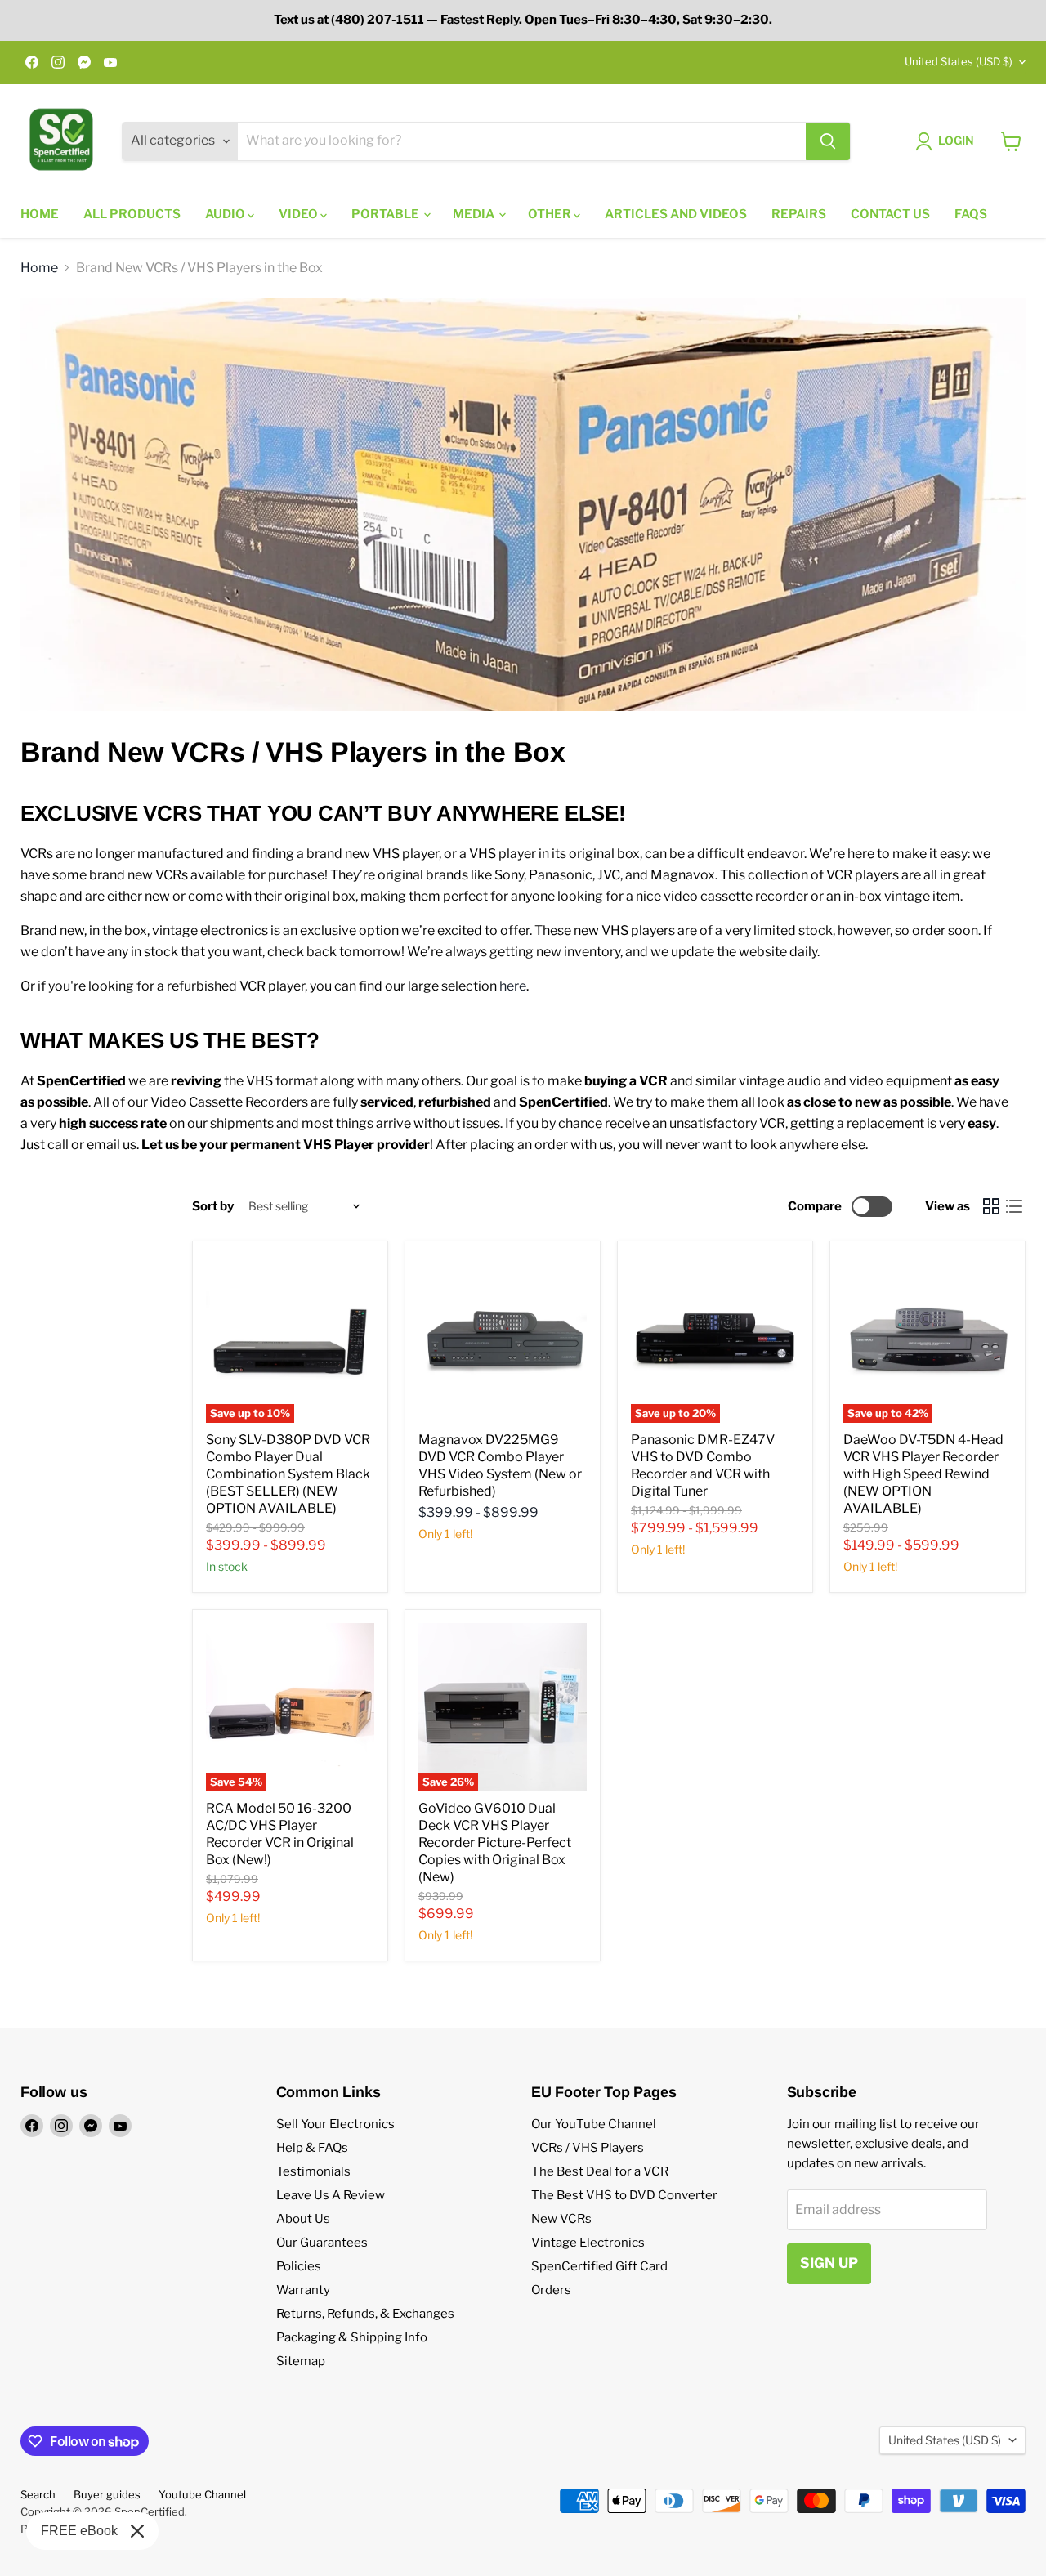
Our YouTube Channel (594, 2124)
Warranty (303, 2290)
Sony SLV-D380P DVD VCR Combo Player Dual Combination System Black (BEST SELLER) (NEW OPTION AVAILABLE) (288, 1474)
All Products (132, 214)
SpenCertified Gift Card (599, 2266)
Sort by (213, 1207)
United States (959, 61)
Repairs (799, 214)
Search (38, 2494)
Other (551, 214)
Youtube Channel (202, 2494)
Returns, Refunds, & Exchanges (365, 2314)
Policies (299, 2266)
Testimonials (313, 2171)
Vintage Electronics (588, 2243)
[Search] (828, 141)
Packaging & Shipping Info (352, 2337)
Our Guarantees (322, 2243)
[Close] (137, 2531)
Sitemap (301, 2361)
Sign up (829, 2263)
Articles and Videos (676, 214)
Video (299, 214)
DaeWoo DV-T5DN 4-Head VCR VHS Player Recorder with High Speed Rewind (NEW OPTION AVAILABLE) (923, 1474)
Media (475, 214)
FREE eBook (79, 2531)
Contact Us (890, 214)
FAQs (971, 214)
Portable (387, 214)
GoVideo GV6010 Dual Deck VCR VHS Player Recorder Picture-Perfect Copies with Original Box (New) (495, 1843)
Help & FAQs (312, 2148)
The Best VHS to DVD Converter (624, 2195)
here (513, 986)
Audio (226, 214)
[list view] (1014, 1206)
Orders (551, 2290)
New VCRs (561, 2219)
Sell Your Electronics (335, 2124)
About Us (303, 2219)
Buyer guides (107, 2494)
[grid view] (991, 1206)
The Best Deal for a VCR (600, 2171)
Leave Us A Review (331, 2195)
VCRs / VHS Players (588, 2148)
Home (40, 214)
